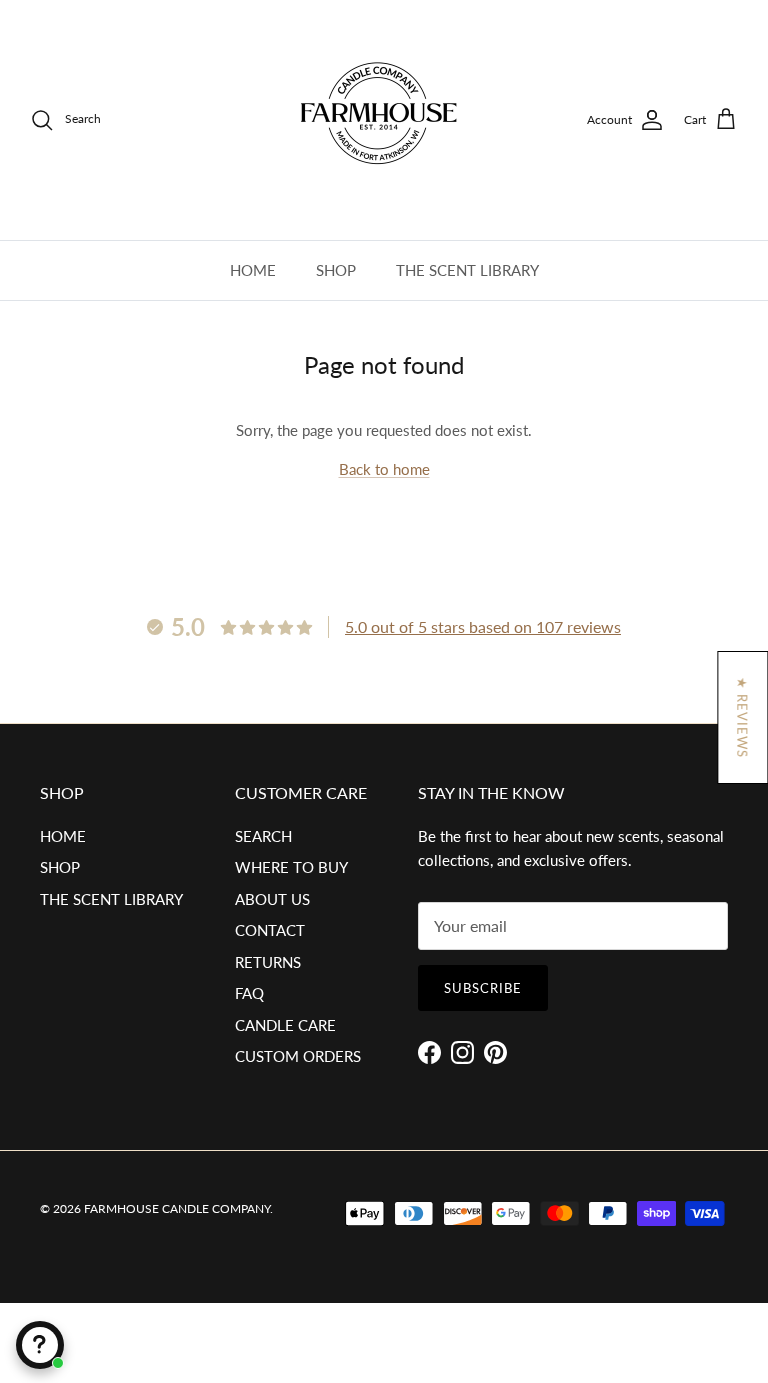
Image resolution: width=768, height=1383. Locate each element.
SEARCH (263, 836)
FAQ (249, 993)
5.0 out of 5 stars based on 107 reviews (483, 626)
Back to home (384, 469)
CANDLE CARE (285, 1025)
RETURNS (268, 962)
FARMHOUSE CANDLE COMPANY (177, 1208)
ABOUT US (272, 899)
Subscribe (483, 988)
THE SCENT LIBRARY (467, 270)
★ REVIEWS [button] (742, 717)
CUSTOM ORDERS (298, 1056)
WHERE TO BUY (291, 867)
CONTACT (270, 930)
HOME (253, 270)
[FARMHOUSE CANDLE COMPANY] (384, 120)
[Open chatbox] (40, 1345)
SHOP (336, 270)
